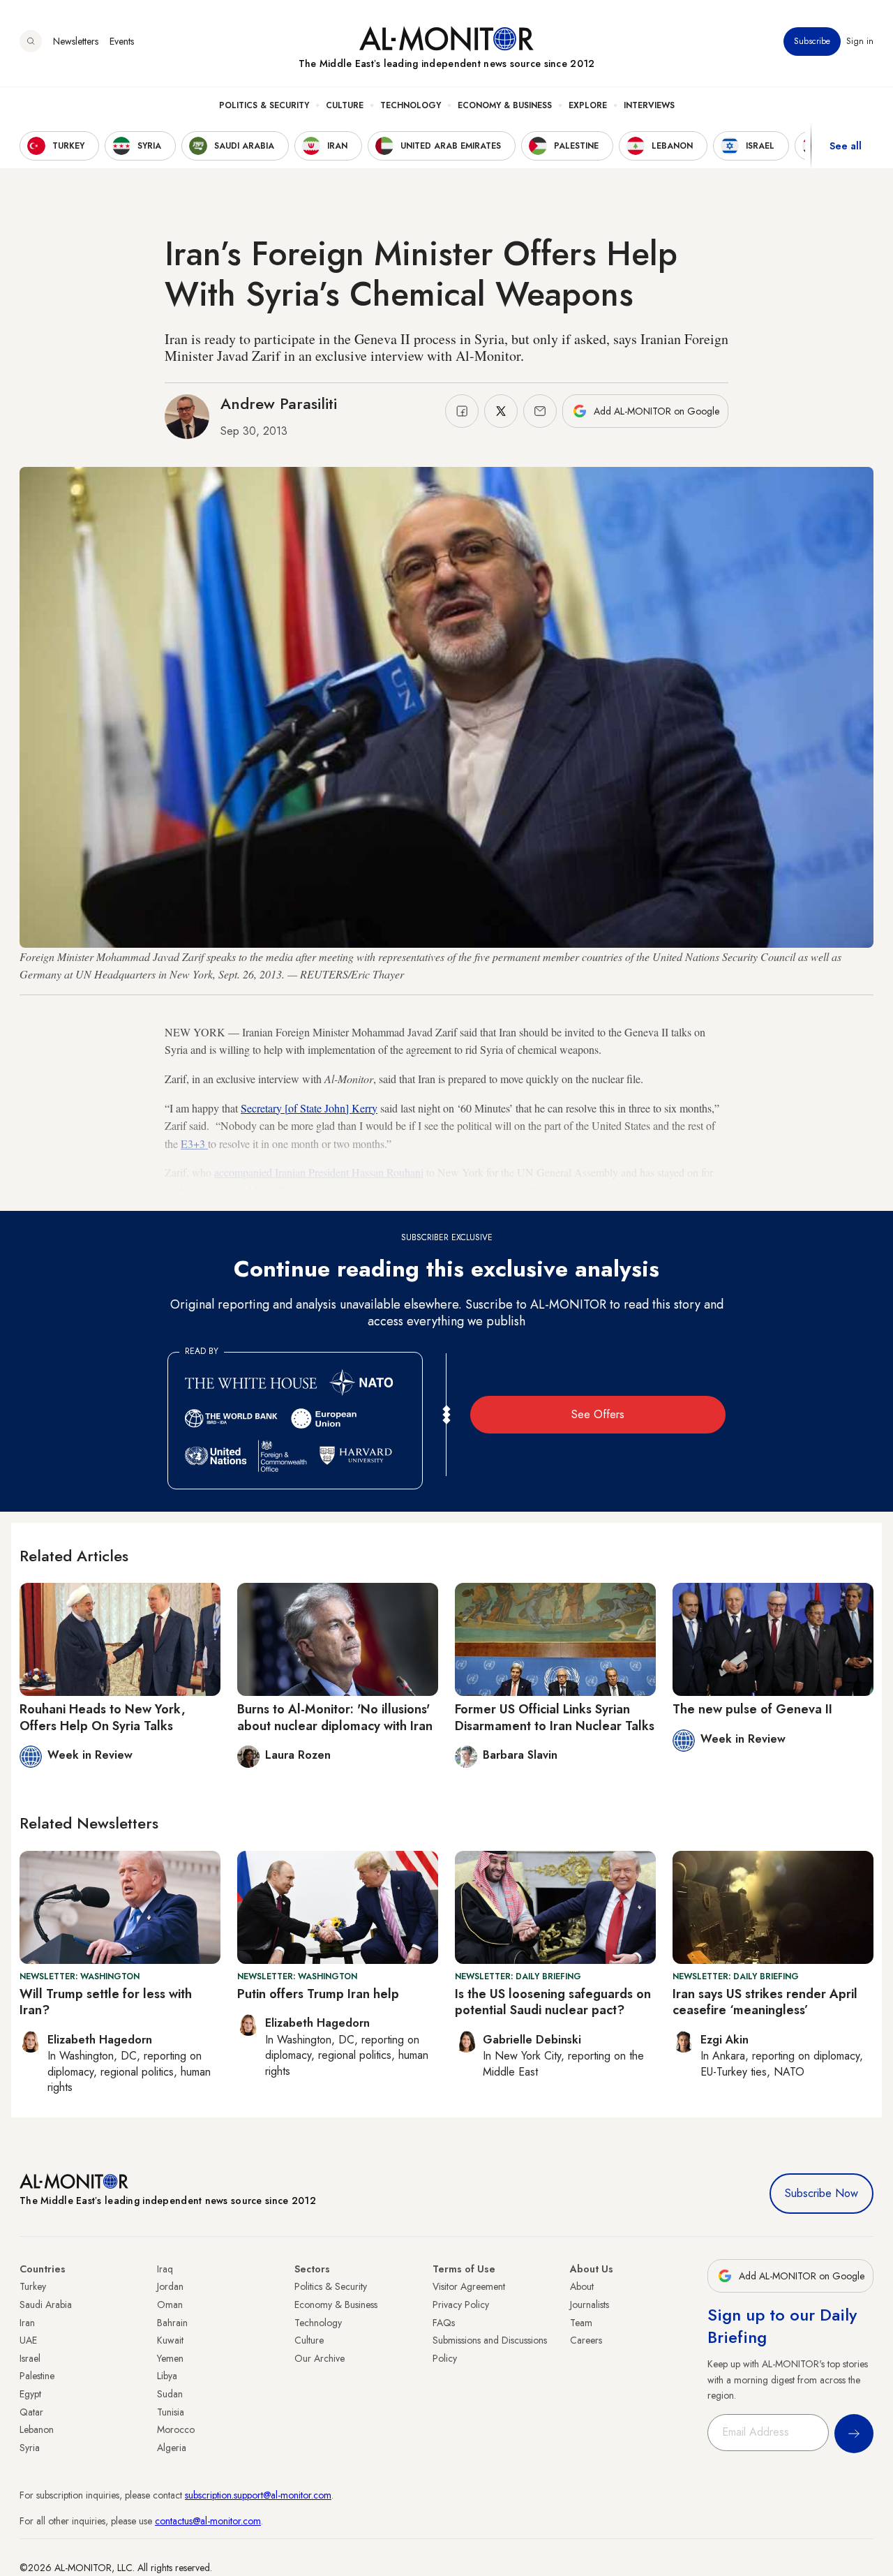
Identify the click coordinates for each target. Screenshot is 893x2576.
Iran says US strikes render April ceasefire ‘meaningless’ (765, 2002)
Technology (411, 105)
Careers (586, 2340)
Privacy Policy (461, 2305)
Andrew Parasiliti (279, 403)
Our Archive (320, 2358)
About (582, 2286)
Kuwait (170, 2340)
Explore (588, 105)
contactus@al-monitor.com (208, 2521)
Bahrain (172, 2323)
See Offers (598, 1414)
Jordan (170, 2286)
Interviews (649, 105)
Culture (345, 105)
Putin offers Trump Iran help (318, 1994)
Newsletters (76, 41)
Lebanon (37, 2429)
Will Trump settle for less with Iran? (106, 2002)
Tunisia (171, 2412)
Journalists (590, 2305)
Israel (30, 2358)
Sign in (860, 41)
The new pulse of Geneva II (752, 1709)
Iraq (165, 2269)
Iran (27, 2323)
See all (846, 146)
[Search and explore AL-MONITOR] (31, 41)
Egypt (30, 2394)
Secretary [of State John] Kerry (309, 1108)
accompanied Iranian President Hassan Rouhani (319, 1172)
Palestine (37, 2376)
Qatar (31, 2412)
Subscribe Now (821, 2193)
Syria (30, 2448)
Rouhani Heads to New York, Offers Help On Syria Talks (103, 1717)
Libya (167, 2376)
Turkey (33, 2286)
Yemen (170, 2358)
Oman (170, 2305)
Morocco (176, 2429)
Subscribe (812, 41)
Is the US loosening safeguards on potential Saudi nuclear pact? (553, 2002)
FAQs (444, 2323)
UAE (28, 2340)
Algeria (172, 2448)
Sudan (170, 2394)
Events (122, 41)
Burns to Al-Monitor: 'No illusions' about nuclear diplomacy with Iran (335, 1717)
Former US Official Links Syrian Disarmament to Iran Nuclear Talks (555, 1717)
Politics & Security (264, 105)
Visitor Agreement (469, 2286)
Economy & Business (505, 105)
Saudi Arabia (46, 2305)
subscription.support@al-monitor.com (258, 2495)
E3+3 (194, 1144)
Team (581, 2323)
